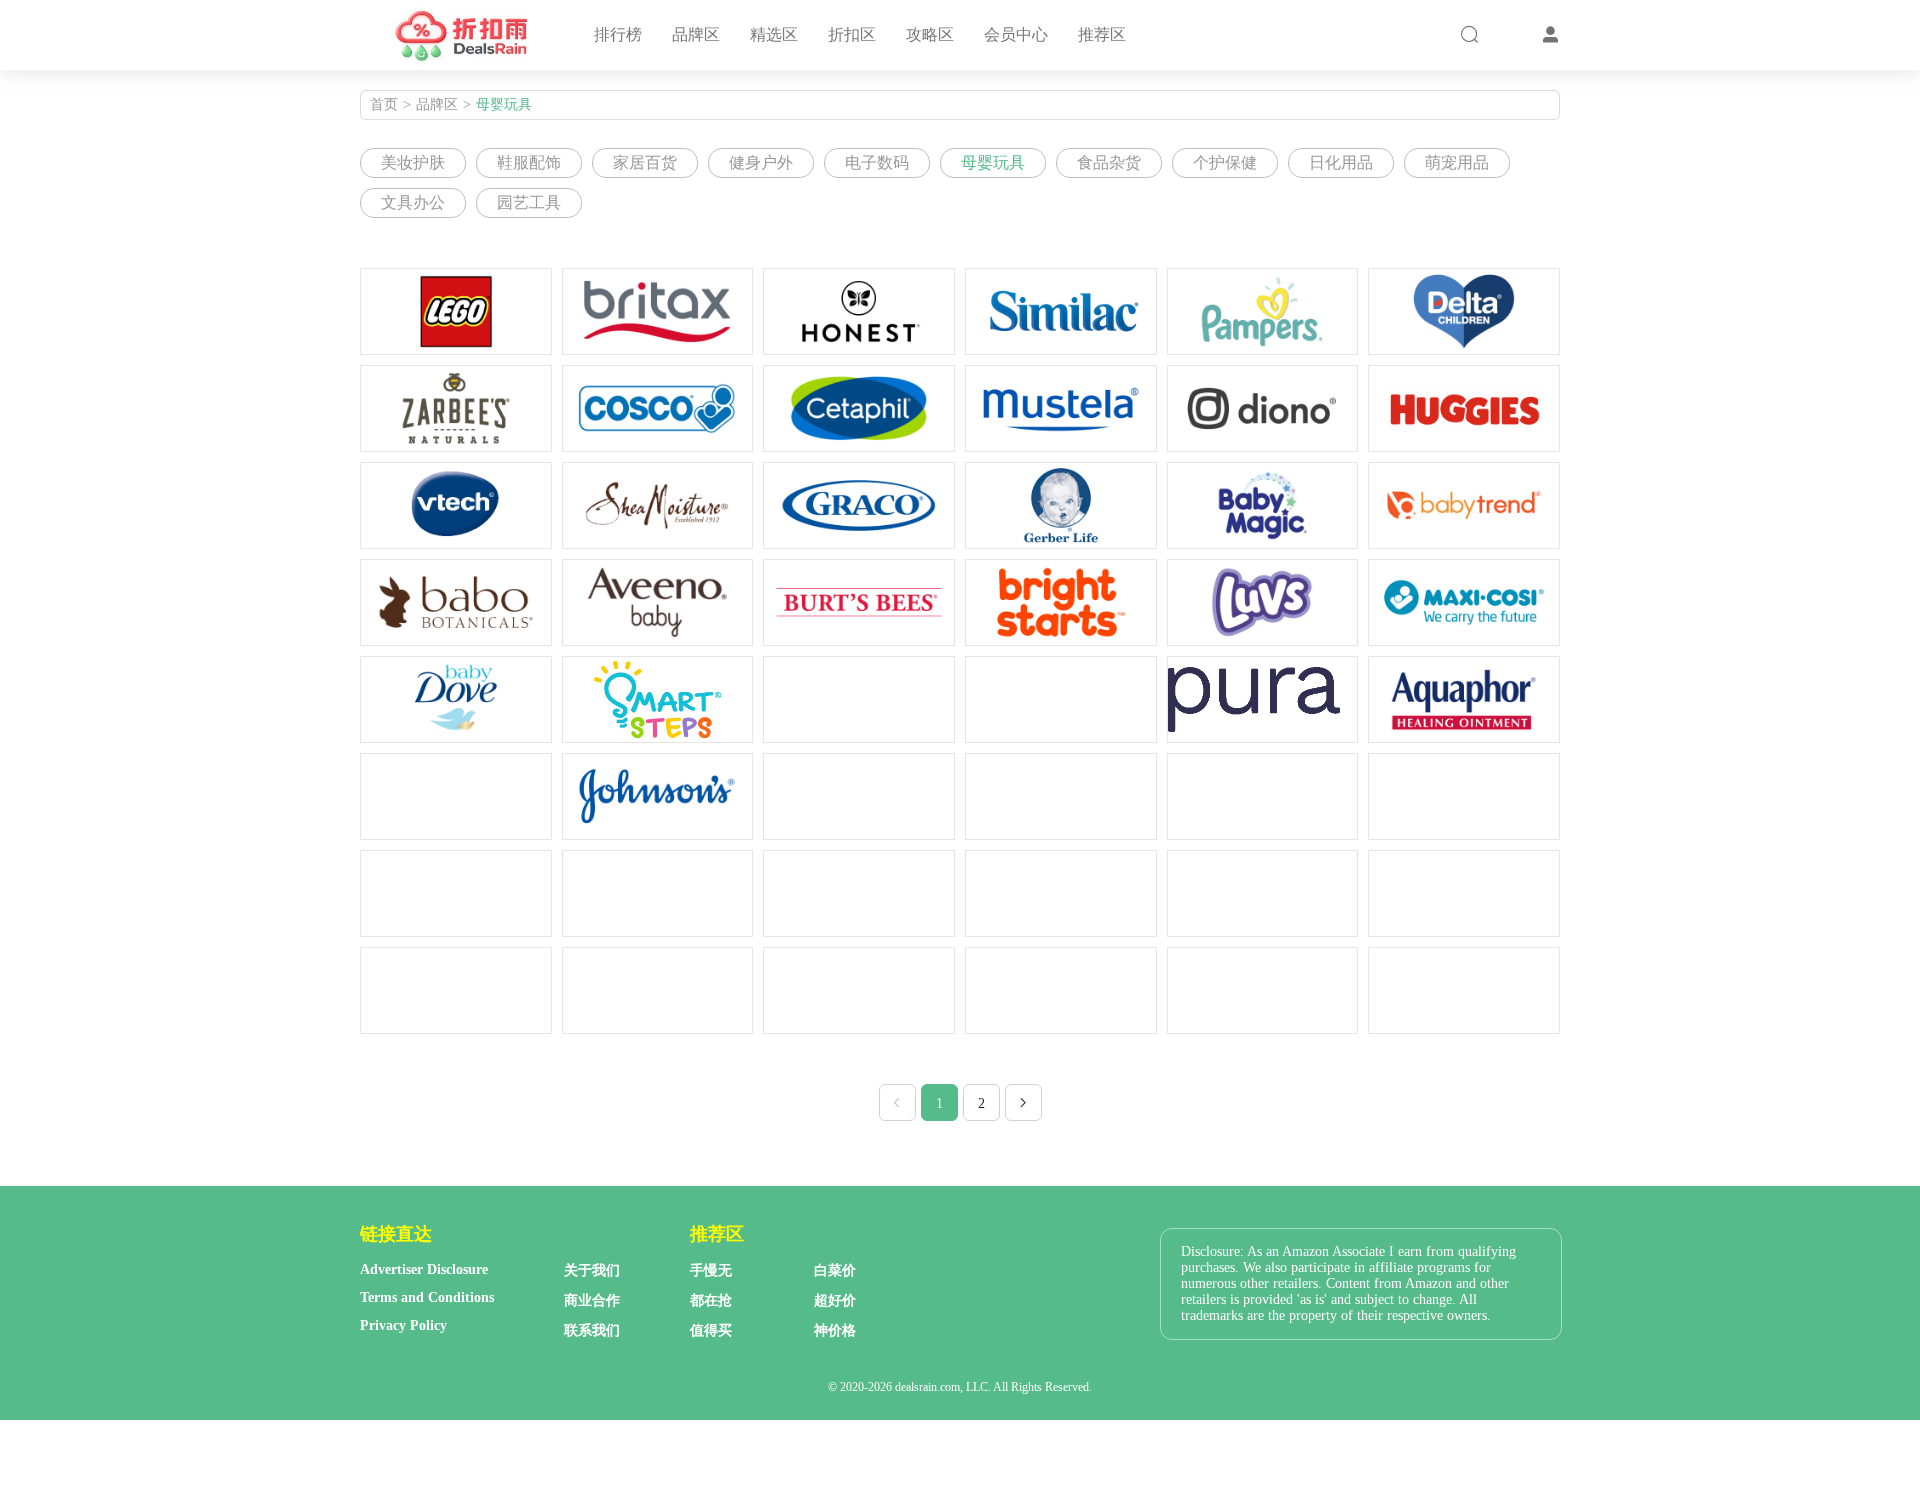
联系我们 (592, 1330)
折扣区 (852, 34)
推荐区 (1102, 34)
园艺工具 (529, 202)
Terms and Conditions (427, 1297)
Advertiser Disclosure (424, 1269)
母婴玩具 (504, 104)
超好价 (835, 1300)
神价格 (835, 1330)
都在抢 (711, 1300)
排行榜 (618, 34)
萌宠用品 (1457, 162)
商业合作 (592, 1300)
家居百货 (645, 162)
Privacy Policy (403, 1325)
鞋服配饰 (529, 162)
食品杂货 (1109, 162)
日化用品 (1341, 162)
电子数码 (877, 162)
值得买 (711, 1330)
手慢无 (711, 1270)
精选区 (774, 34)
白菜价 (835, 1270)
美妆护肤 (413, 162)
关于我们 (592, 1270)
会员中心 (1016, 34)
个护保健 (1225, 162)
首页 (384, 104)
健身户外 (761, 162)
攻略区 (930, 34)
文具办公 (413, 202)
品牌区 (696, 34)
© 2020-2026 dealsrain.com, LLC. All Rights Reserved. (960, 1387)
